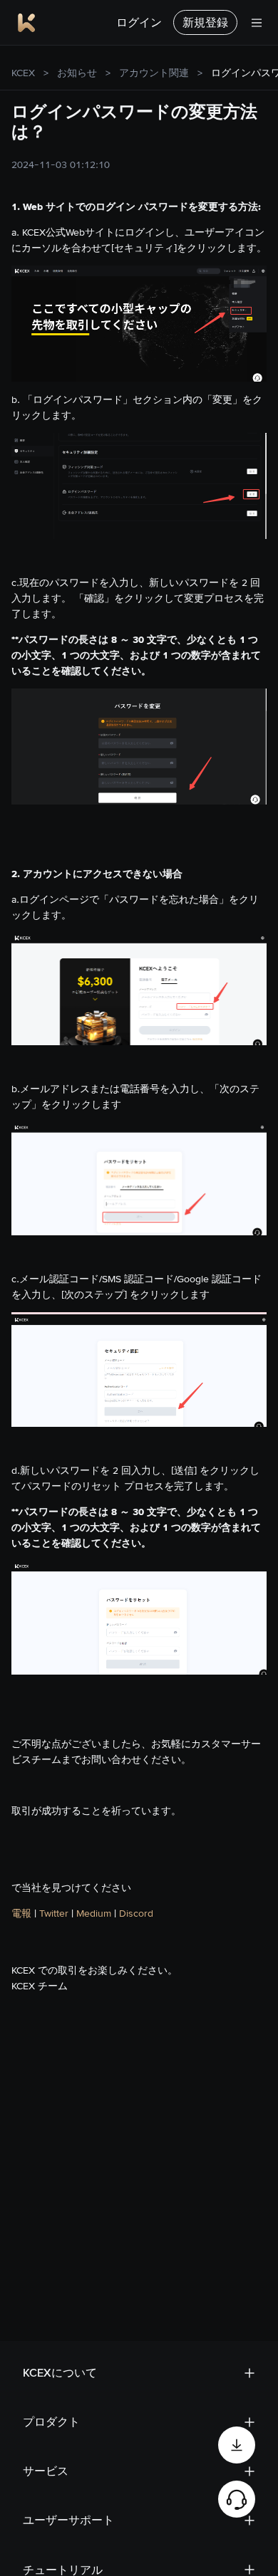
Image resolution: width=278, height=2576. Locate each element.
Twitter (55, 1913)
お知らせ (77, 73)
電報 (21, 1913)
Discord (136, 1913)
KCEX (23, 73)
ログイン (139, 22)
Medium (94, 1913)
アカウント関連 (154, 73)
